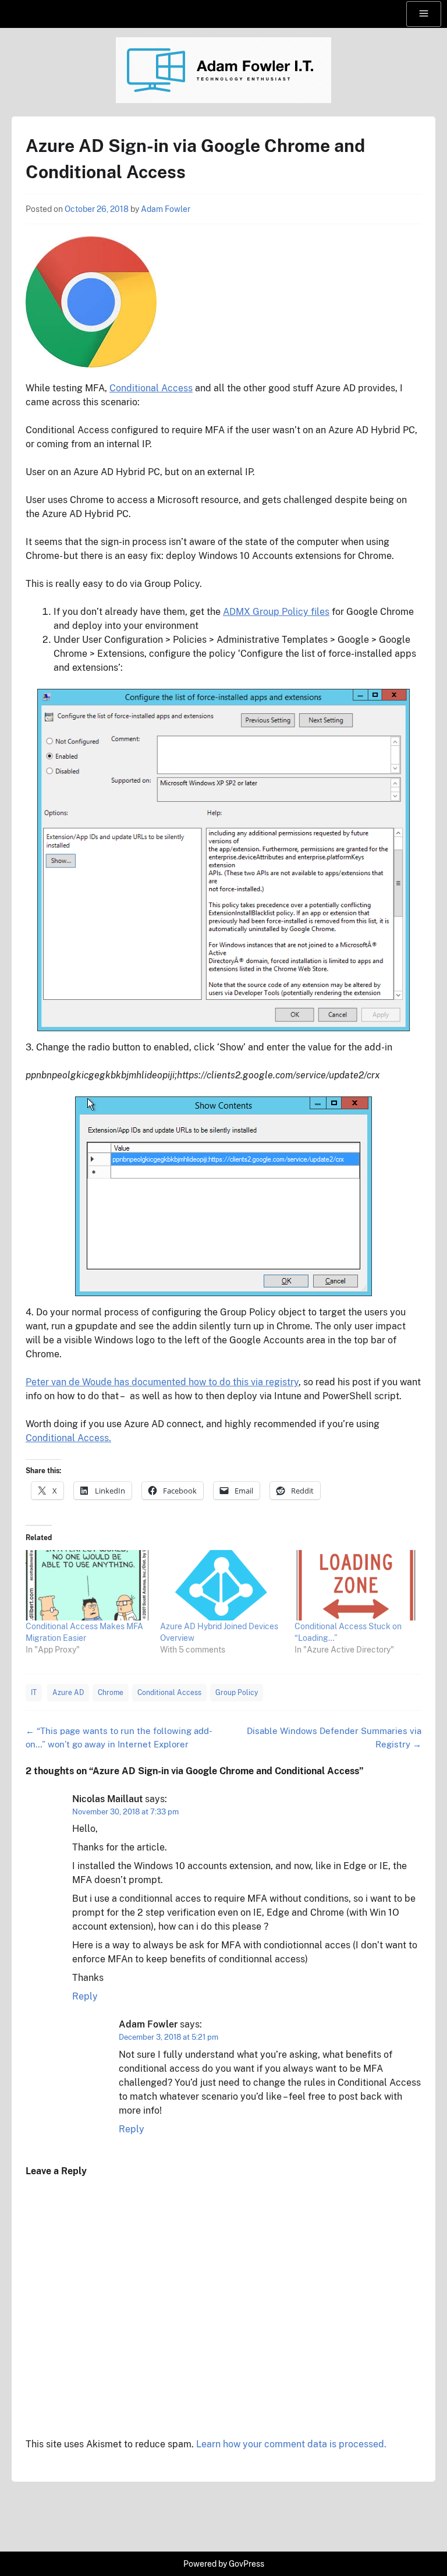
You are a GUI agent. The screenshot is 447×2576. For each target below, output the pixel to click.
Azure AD (68, 1693)
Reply (85, 1996)
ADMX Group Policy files (276, 612)
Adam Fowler (166, 209)
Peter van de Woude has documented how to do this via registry (162, 1382)
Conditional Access (151, 388)
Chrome (111, 1693)
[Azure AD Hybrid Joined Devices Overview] (221, 1585)
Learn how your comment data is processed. (291, 2444)
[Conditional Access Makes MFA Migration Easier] (87, 1585)
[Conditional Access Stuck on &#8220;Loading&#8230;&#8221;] (356, 1585)
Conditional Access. (68, 1438)
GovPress (246, 2564)
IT (34, 1693)
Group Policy (237, 1693)
